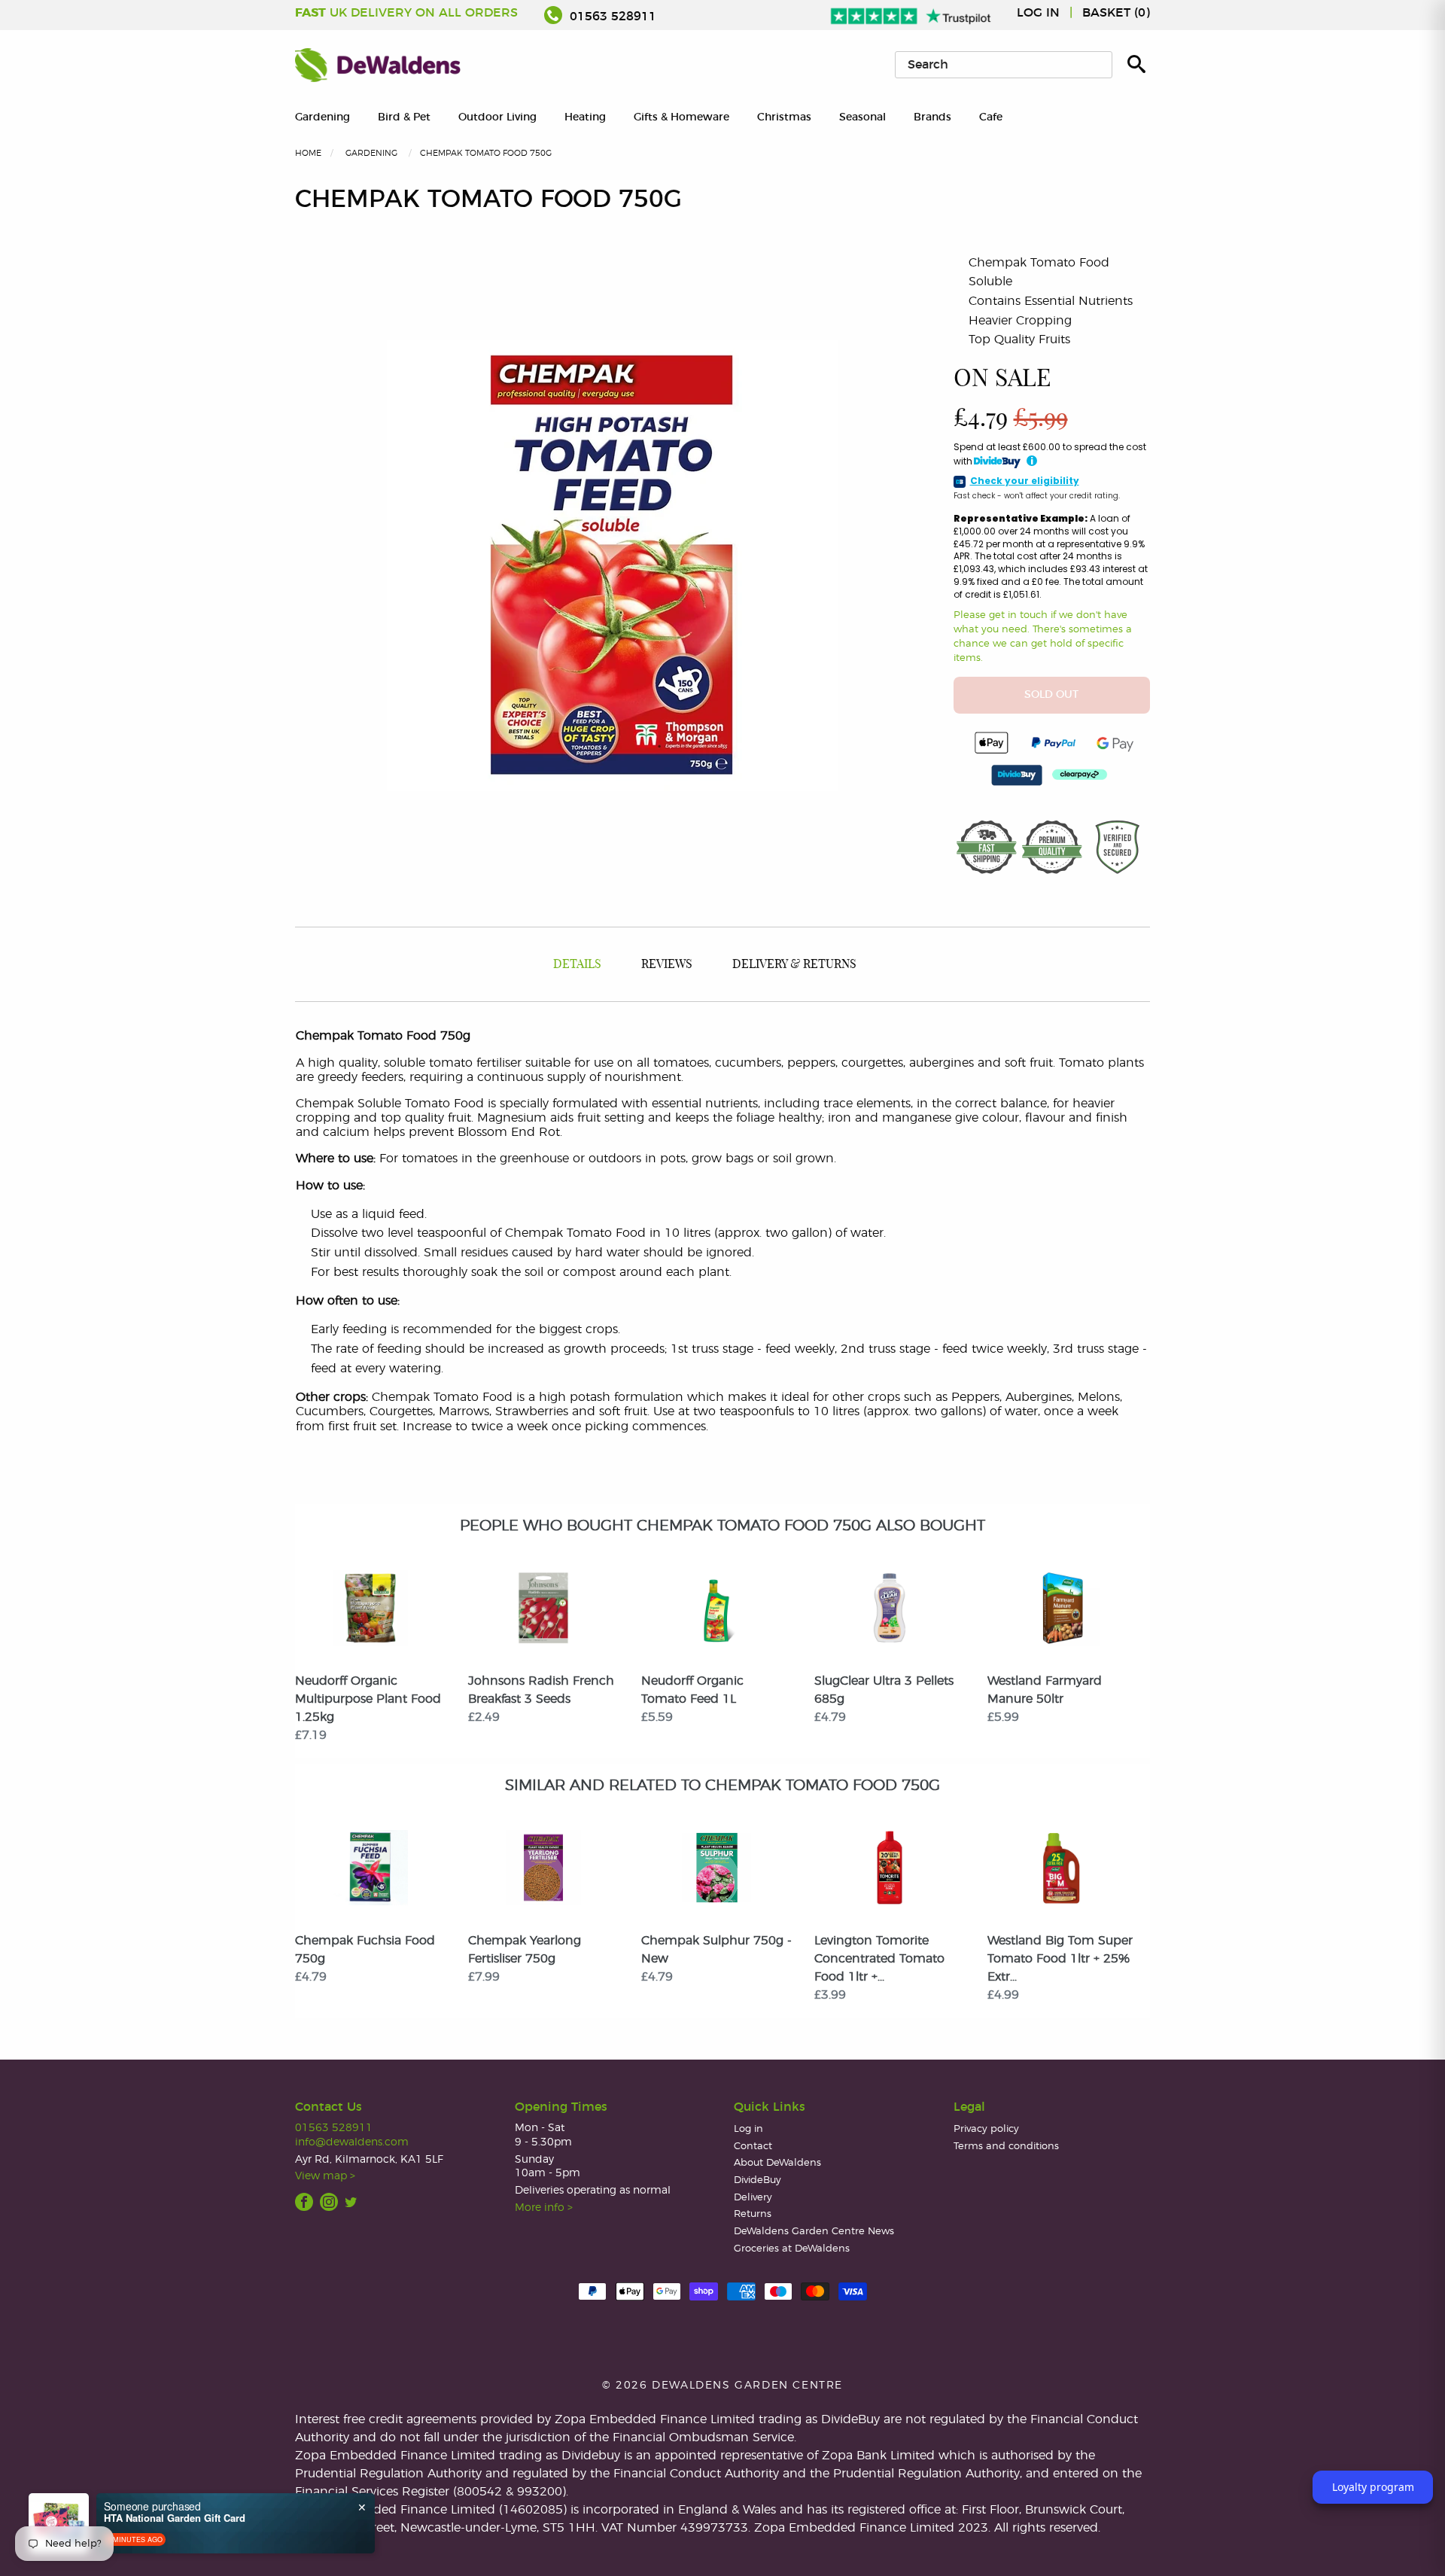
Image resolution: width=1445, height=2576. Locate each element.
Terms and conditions (1006, 2147)
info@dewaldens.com (352, 2142)
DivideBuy (757, 2180)
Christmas (784, 117)
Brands (932, 117)
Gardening (322, 117)
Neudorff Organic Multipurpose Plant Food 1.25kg (368, 1699)
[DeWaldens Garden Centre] (378, 65)
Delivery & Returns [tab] (794, 964)
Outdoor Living (497, 117)
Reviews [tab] (667, 964)
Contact (753, 2147)
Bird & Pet (404, 117)
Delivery (753, 2198)
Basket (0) (1116, 13)
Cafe (991, 117)
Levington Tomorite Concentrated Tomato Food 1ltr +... (879, 1959)
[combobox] (1004, 65)
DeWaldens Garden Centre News (814, 2232)
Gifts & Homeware (681, 117)
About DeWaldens (777, 2163)
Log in (1038, 13)
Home (308, 153)
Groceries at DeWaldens (792, 2249)
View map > (325, 2176)
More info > (544, 2208)
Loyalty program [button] (1373, 2487)
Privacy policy (986, 2129)
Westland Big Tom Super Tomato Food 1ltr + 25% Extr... (1060, 1959)
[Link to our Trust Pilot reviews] (911, 13)
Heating (585, 117)
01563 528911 (611, 17)
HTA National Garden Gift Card (175, 2518)
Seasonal (862, 117)
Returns (753, 2214)
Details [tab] (577, 964)
